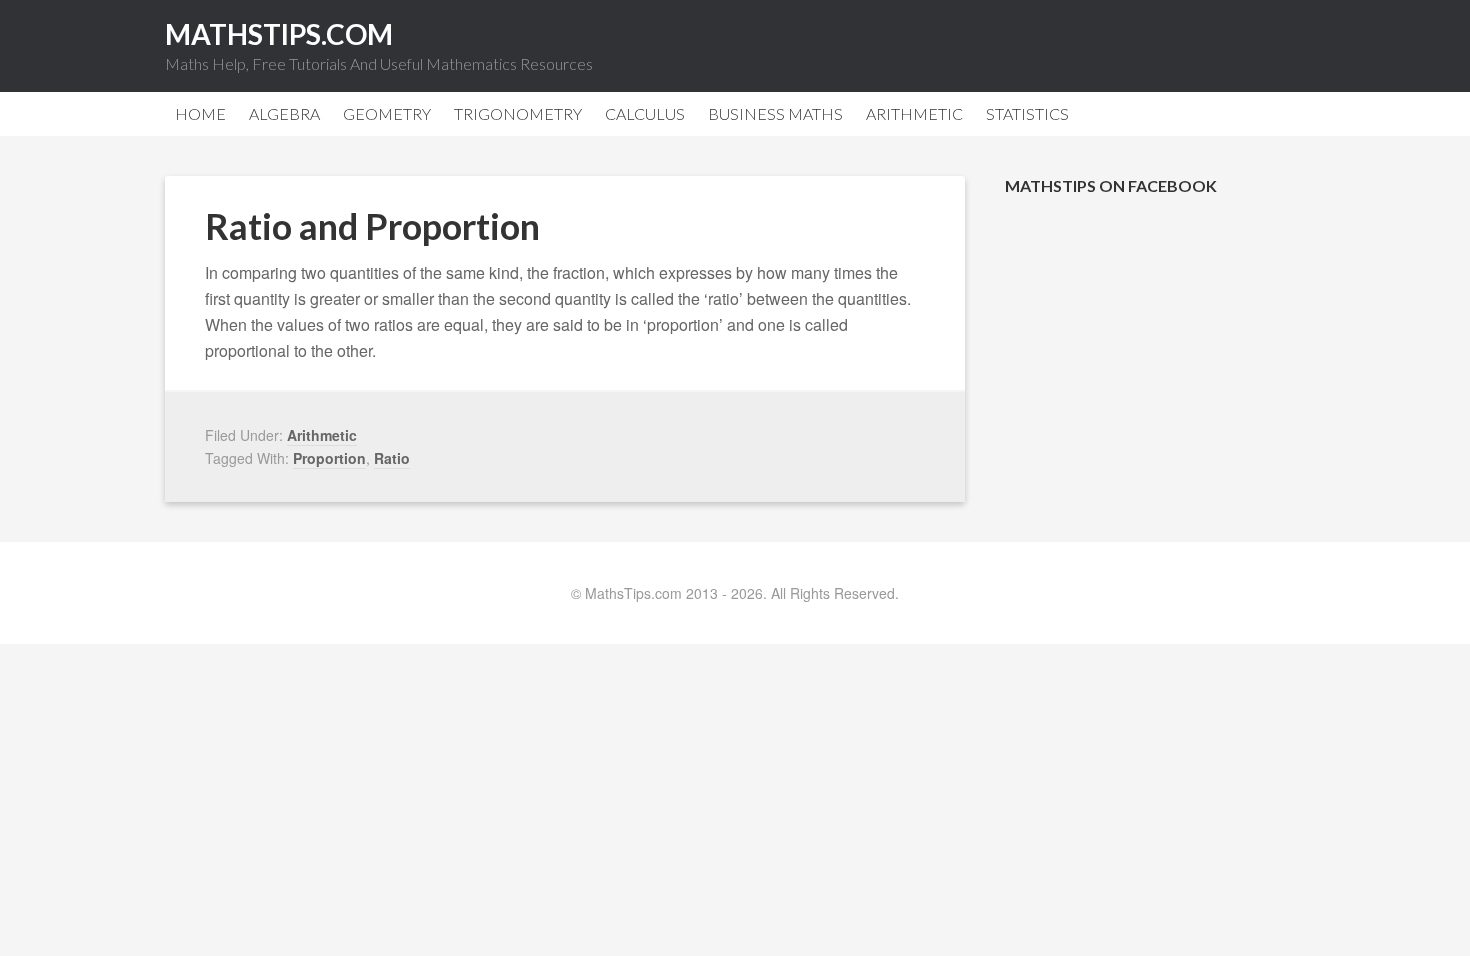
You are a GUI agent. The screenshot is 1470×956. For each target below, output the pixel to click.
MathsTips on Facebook (1111, 185)
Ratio (392, 458)
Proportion (329, 458)
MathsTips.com (279, 34)
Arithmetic (322, 435)
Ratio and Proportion (372, 226)
